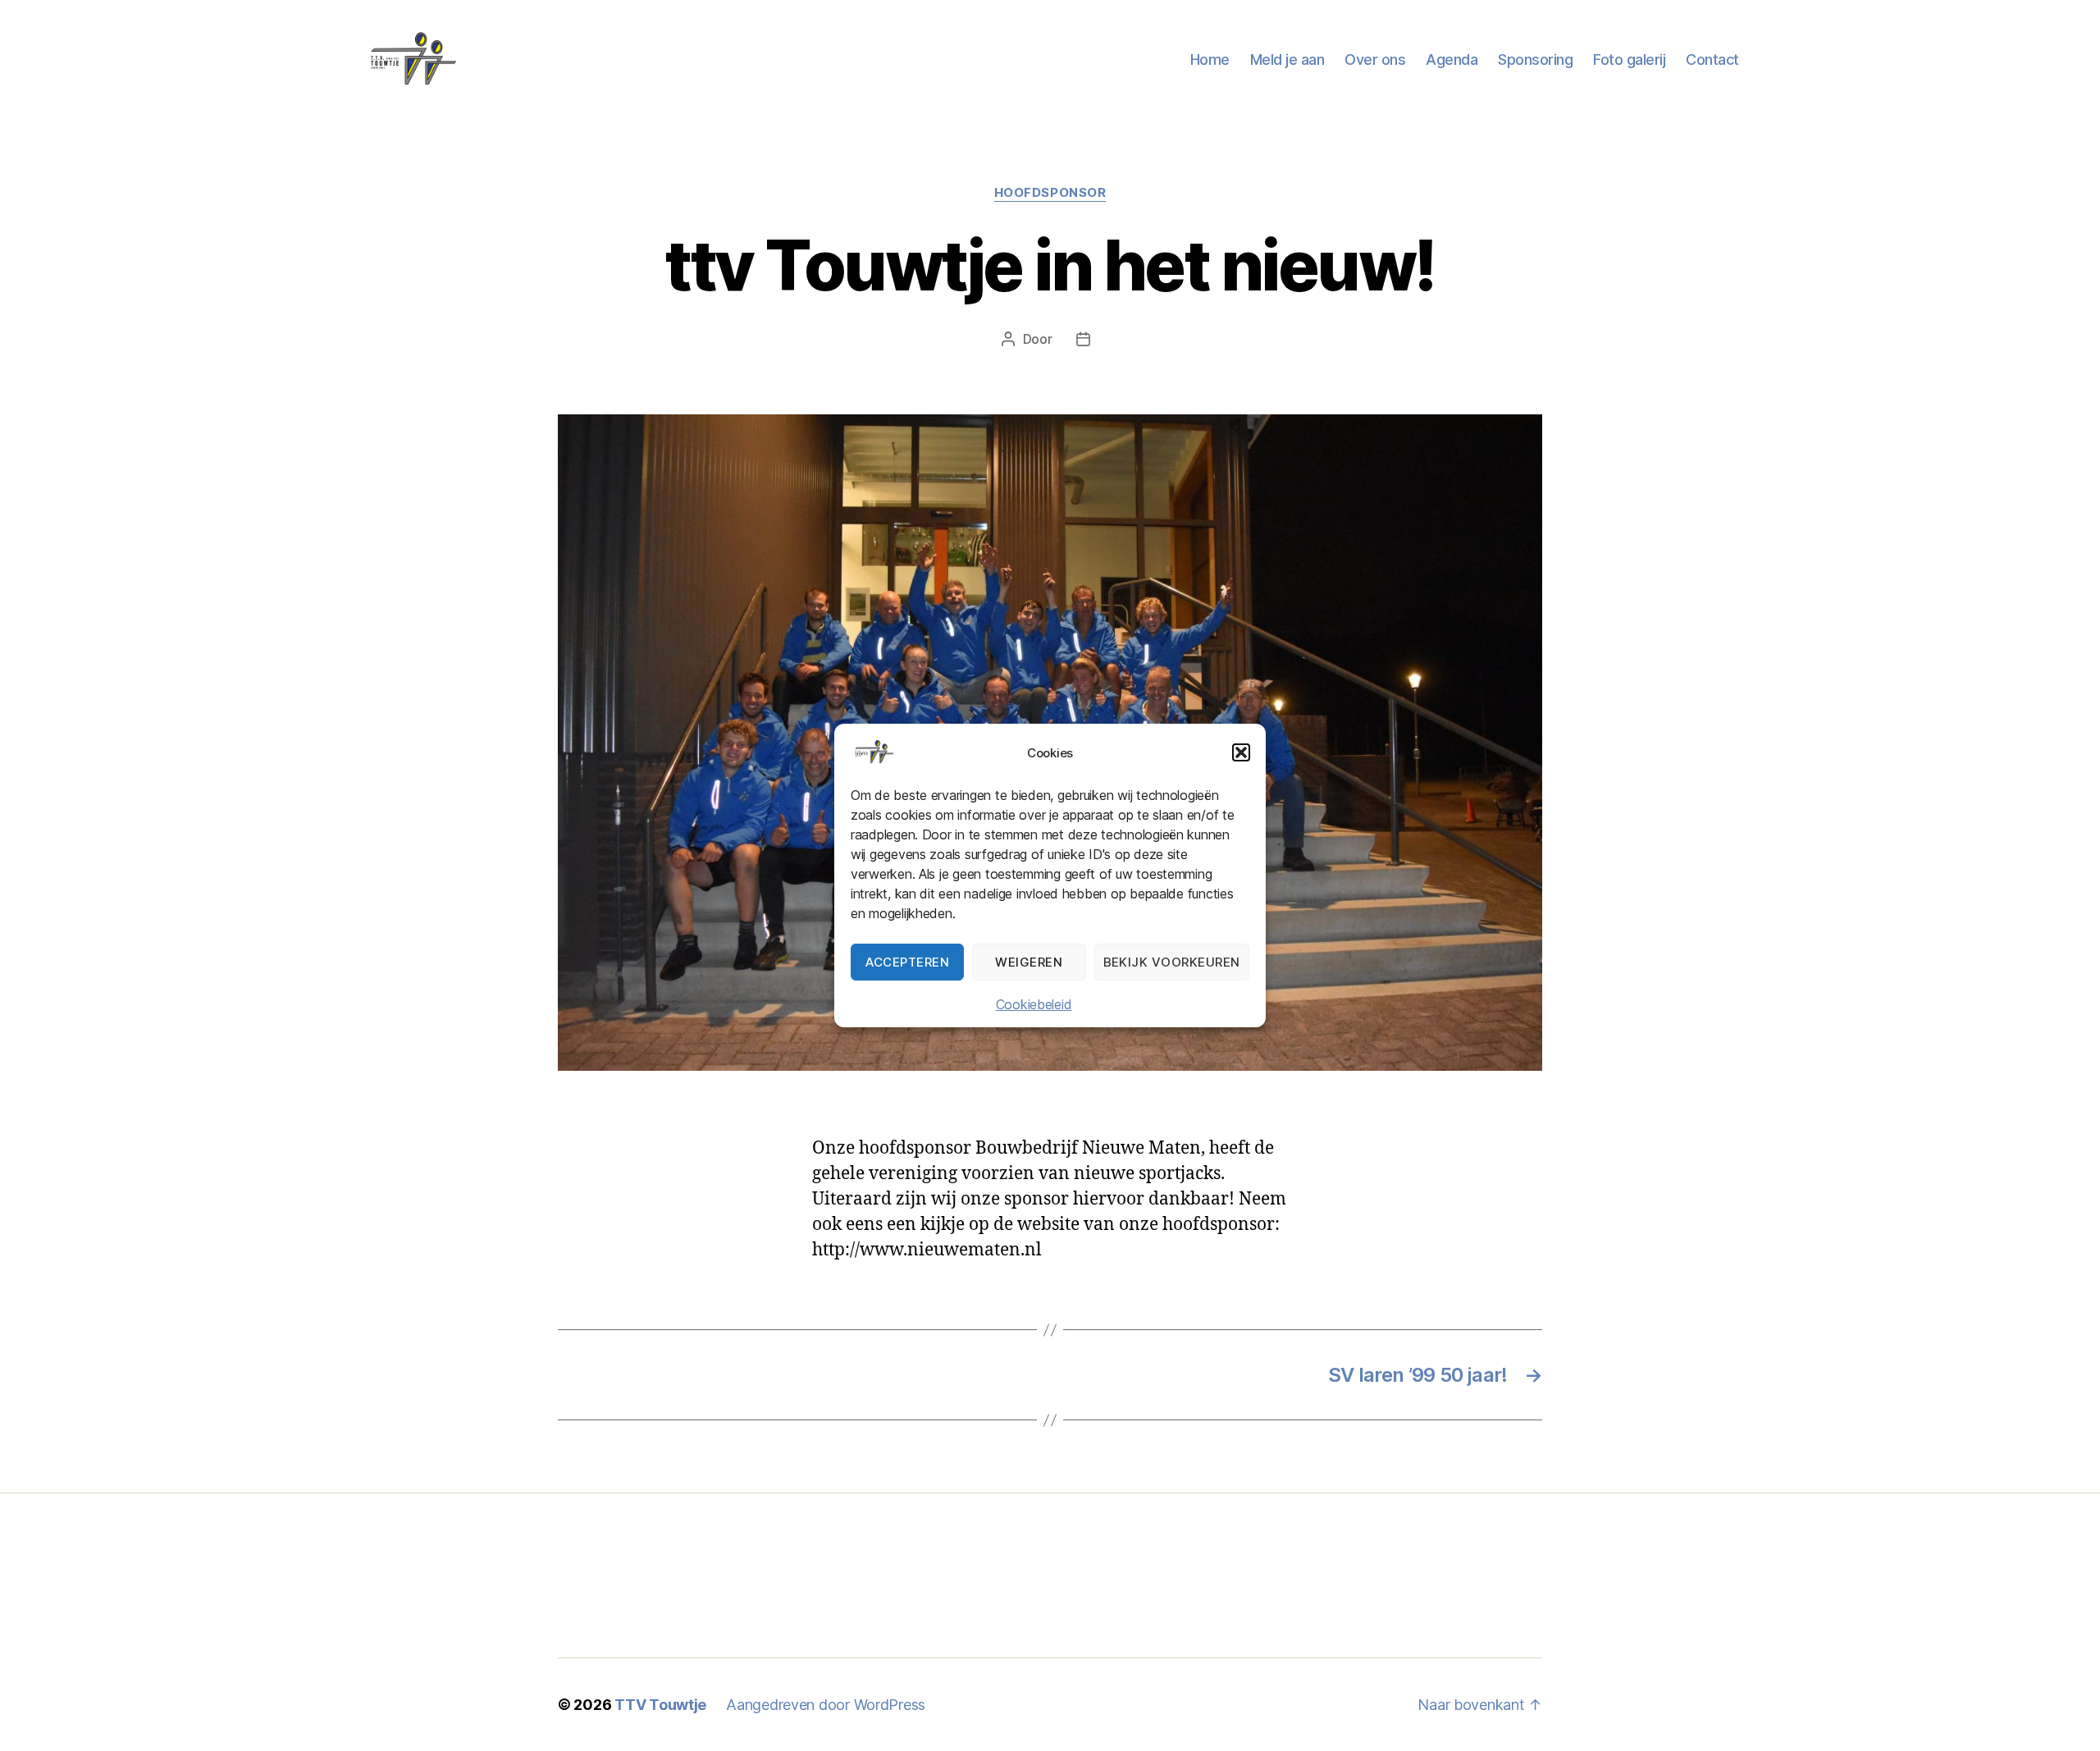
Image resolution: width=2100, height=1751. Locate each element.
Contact (1712, 59)
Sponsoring (1535, 59)
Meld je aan (1287, 59)
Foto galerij (1629, 59)
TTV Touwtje (660, 1705)
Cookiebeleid (1034, 1004)
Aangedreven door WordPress (826, 1705)
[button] (1241, 752)
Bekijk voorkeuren (1172, 962)
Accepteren (907, 962)
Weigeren (1029, 962)
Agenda (1452, 59)
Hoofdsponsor (1050, 193)
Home (1210, 59)
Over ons (1375, 59)
